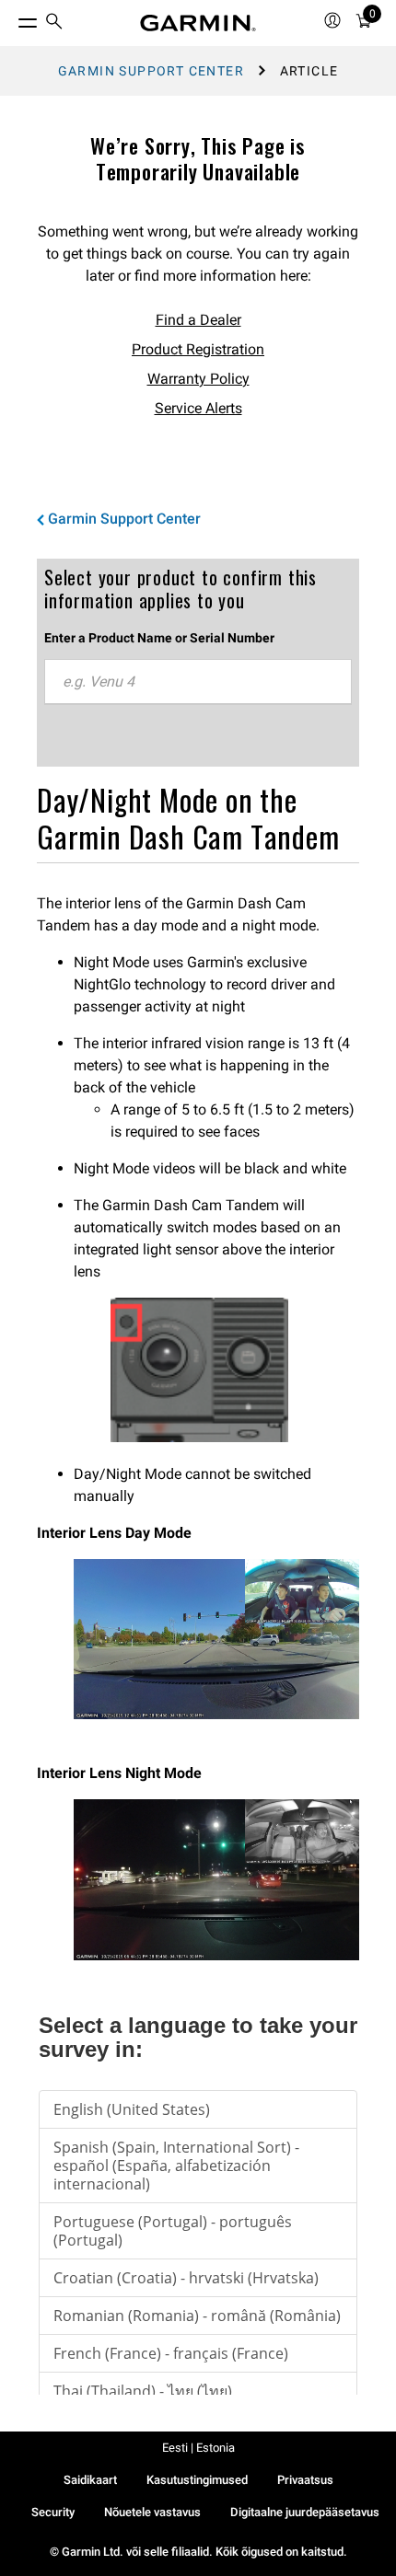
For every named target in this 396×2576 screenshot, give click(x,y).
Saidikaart (90, 2480)
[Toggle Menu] (11, 18)
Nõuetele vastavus (152, 2512)
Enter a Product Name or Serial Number (159, 638)
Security (53, 2512)
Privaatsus (305, 2480)
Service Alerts (198, 408)
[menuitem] (54, 23)
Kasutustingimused (197, 2480)
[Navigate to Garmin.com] (198, 23)
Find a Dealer (198, 320)
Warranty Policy (198, 379)
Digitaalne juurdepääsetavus (305, 2512)
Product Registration (198, 349)
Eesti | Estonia (198, 2448)
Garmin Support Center (151, 71)
